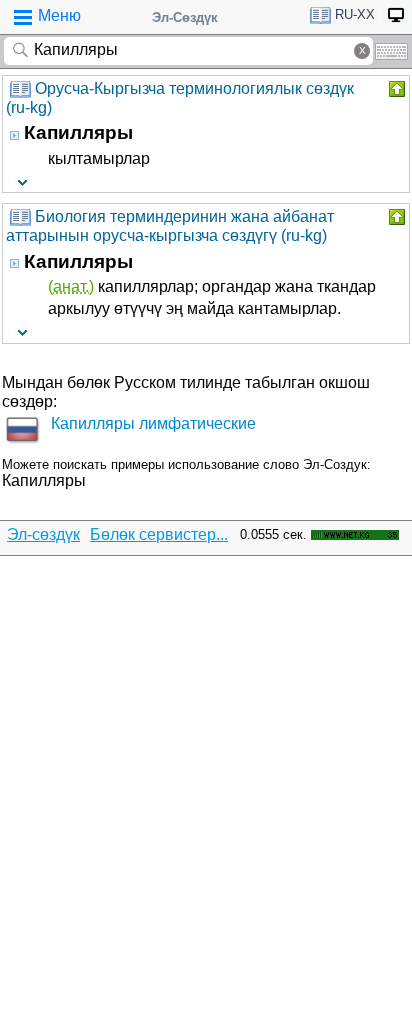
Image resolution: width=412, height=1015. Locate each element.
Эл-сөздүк (43, 534)
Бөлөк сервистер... (159, 534)
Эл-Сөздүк (185, 17)
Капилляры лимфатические (153, 423)
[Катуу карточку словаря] (395, 89)
